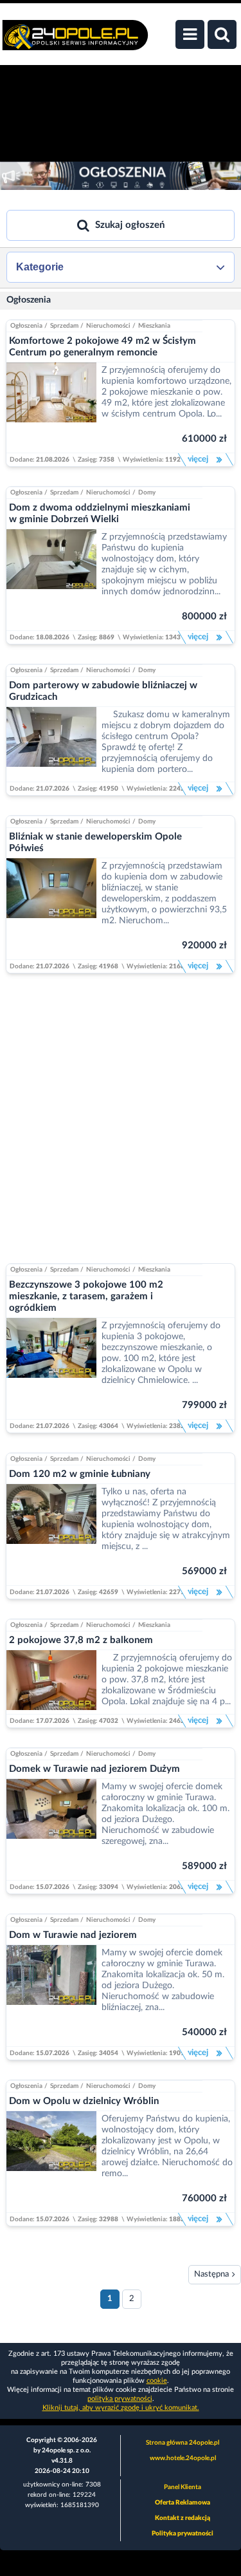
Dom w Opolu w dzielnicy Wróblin (84, 2101)
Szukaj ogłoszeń (130, 225)
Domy (147, 493)
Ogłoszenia (29, 300)
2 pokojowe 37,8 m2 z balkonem (81, 1640)
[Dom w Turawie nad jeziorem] (51, 1996)
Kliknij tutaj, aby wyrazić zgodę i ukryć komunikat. (121, 2408)
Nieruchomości (108, 326)
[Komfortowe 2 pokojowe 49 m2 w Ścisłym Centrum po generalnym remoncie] (51, 408)
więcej (197, 459)
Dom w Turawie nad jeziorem (73, 1935)
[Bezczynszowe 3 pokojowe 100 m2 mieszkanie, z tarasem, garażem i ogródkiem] (51, 1368)
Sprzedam (64, 326)
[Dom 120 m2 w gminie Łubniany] (51, 1535)
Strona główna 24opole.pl (183, 2443)
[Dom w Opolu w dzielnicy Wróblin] (51, 2162)
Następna (211, 2274)
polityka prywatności (120, 2399)
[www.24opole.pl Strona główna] (75, 42)
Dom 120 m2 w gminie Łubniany (80, 1474)
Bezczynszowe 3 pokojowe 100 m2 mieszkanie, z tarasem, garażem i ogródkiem (86, 1296)
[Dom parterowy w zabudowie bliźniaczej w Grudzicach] (51, 744)
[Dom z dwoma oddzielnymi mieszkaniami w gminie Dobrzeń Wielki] (51, 580)
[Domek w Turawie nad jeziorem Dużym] (51, 1829)
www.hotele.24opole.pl (183, 2458)
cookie (157, 2381)
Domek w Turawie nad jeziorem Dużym (94, 1769)
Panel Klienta (183, 2487)
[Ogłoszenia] (121, 176)
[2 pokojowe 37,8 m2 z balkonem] (51, 1682)
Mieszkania (154, 326)
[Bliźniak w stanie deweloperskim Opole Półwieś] (51, 909)
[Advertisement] (121, 1114)
